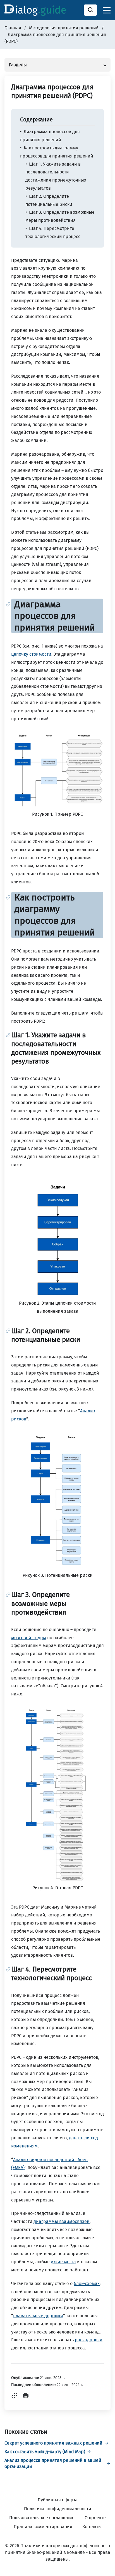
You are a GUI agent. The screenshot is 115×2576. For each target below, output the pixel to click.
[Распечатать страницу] (26, 2397)
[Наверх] (104, 2565)
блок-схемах (87, 2284)
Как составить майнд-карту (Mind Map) (45, 2452)
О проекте (95, 2518)
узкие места (63, 2262)
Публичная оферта (58, 2500)
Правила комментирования (43, 2527)
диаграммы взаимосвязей (62, 2221)
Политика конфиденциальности (58, 2509)
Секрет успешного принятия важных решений (53, 2443)
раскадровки (89, 2340)
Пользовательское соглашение (42, 2518)
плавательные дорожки (38, 2316)
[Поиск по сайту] (90, 10)
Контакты (92, 2527)
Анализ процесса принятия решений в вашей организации (53, 2463)
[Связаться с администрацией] (104, 2537)
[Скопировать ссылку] (15, 2397)
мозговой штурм (29, 1638)
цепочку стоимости (31, 654)
